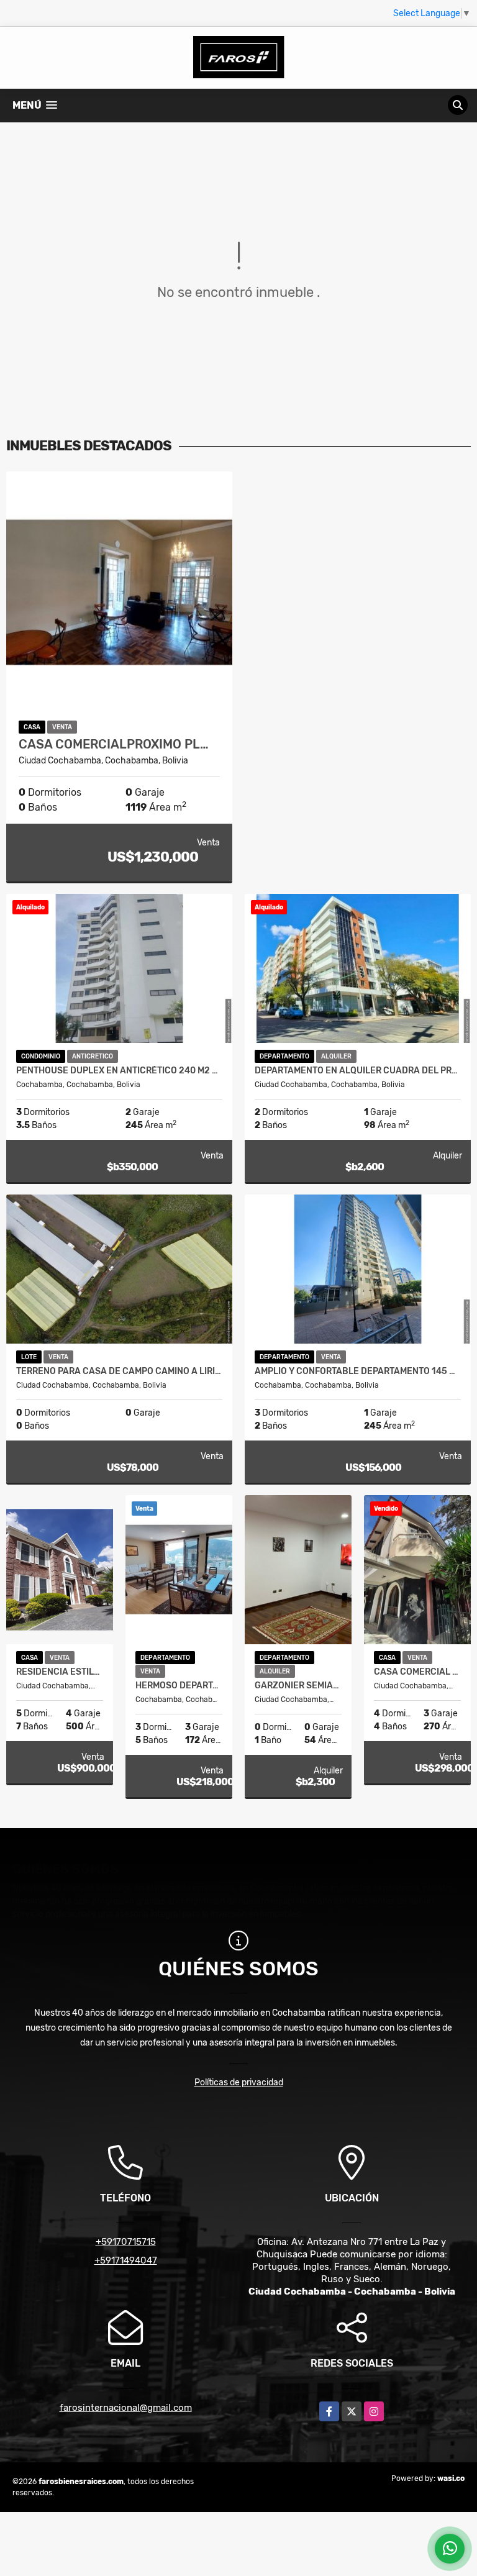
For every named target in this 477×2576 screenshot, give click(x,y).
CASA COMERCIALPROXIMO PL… (114, 744)
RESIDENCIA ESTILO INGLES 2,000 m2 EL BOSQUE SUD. (60, 1672)
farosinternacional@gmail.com (126, 2408)
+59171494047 (126, 2260)
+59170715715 (126, 2242)
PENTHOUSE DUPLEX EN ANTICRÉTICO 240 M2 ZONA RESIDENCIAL (119, 1071)
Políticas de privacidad (239, 2082)
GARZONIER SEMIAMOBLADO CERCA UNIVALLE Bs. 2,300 (298, 1686)
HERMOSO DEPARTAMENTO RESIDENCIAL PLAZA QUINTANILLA (179, 1686)
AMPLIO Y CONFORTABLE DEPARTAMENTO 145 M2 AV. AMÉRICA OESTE (358, 1372)
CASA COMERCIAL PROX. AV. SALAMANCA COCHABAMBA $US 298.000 (417, 1672)
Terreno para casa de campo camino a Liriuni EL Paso (119, 1372)
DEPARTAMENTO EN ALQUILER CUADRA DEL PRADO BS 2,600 (358, 1071)
